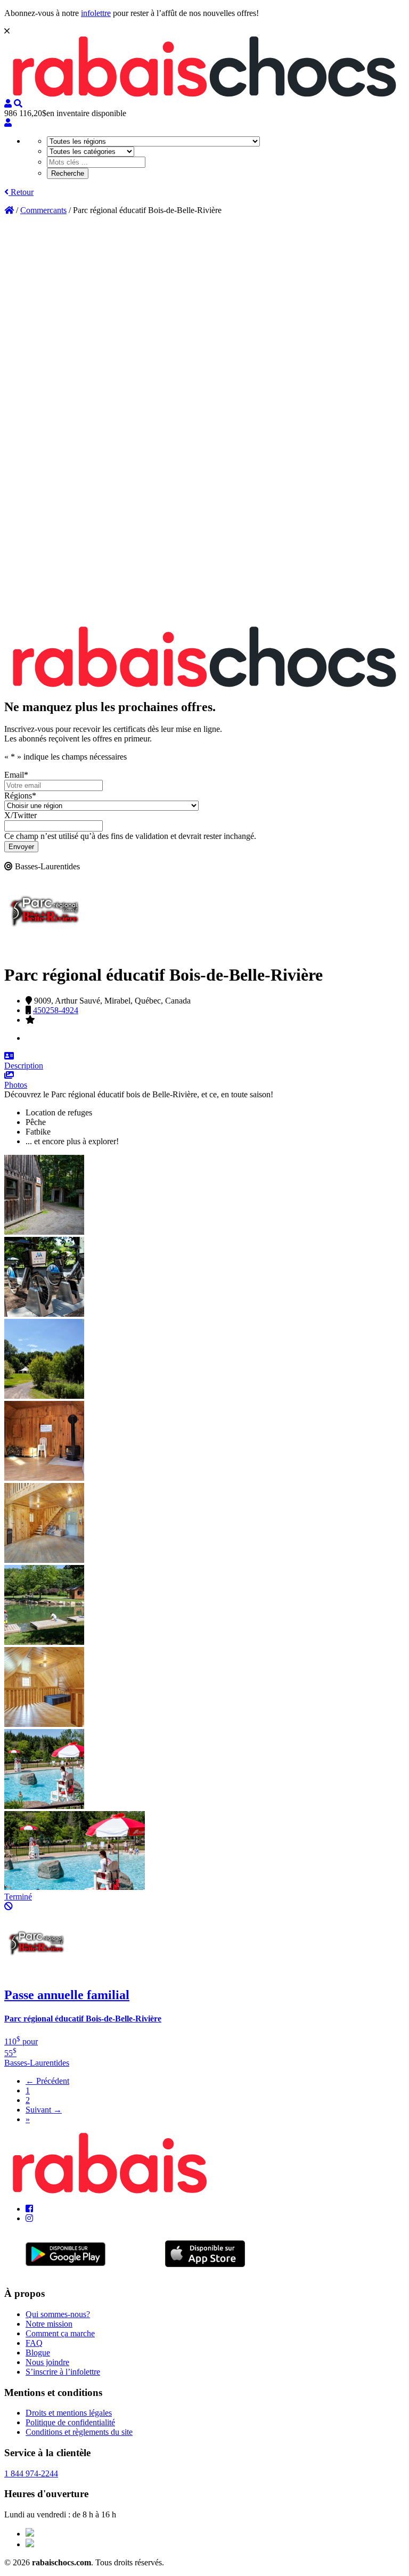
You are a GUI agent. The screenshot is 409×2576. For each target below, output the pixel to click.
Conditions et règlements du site (79, 2432)
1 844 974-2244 (31, 2473)
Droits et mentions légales (69, 2413)
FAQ (34, 2343)
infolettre (96, 13)
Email (16, 775)
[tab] (204, 1061)
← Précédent (47, 2081)
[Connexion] (8, 123)
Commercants (43, 210)
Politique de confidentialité (70, 2422)
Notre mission (49, 2324)
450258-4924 (56, 1010)
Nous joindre (47, 2362)
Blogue (38, 2353)
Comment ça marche (60, 2333)
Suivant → (44, 2110)
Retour (21, 192)
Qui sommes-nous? (58, 2314)
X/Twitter (21, 815)
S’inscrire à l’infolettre (63, 2372)
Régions (20, 796)
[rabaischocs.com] (204, 94)
